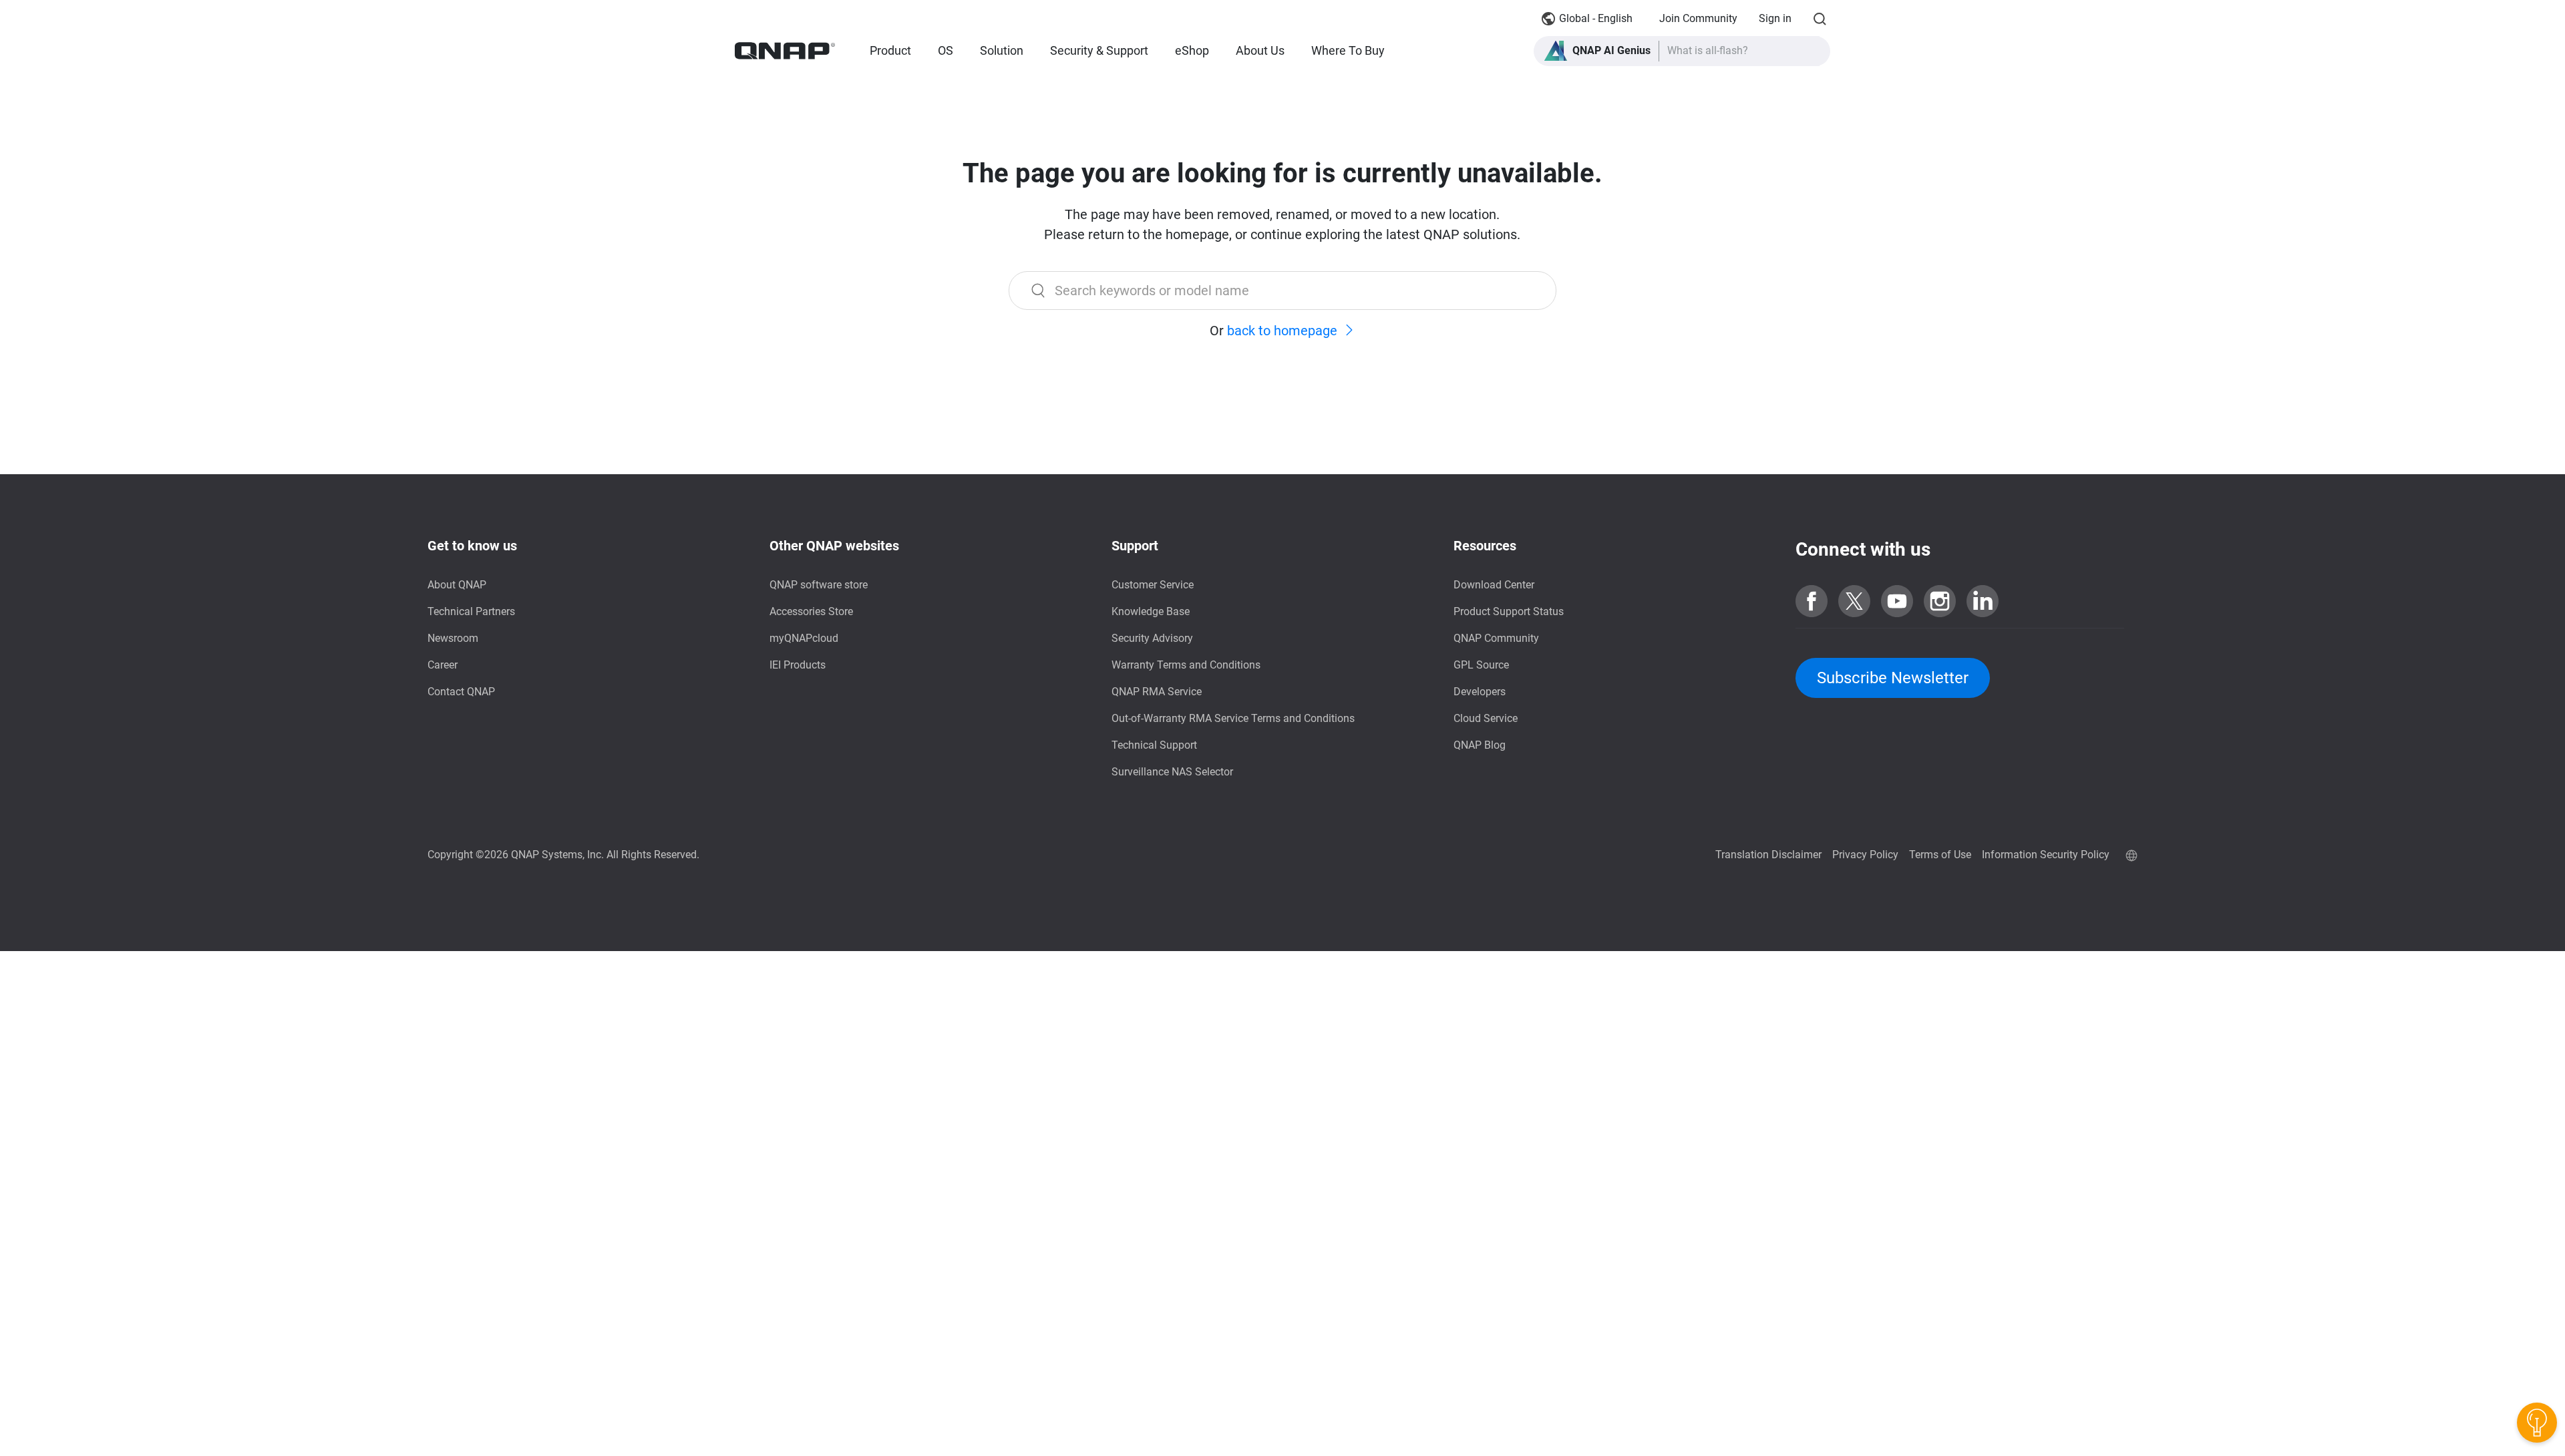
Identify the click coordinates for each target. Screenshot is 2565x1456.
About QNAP (457, 585)
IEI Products (798, 665)
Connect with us (1863, 549)
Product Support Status (1509, 611)
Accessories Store (811, 611)
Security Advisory (1152, 638)
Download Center (1494, 585)
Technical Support (1154, 745)
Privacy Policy (1865, 855)
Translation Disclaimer (1768, 855)
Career (443, 665)
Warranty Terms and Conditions (1186, 665)
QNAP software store (819, 585)
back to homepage (1282, 331)
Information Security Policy (2046, 855)
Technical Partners (471, 611)
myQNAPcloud (804, 638)
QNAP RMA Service (1157, 692)
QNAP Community (1496, 638)
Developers (1480, 692)
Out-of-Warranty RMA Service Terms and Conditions (1233, 718)
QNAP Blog (1480, 745)
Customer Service (1153, 585)
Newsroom (453, 638)
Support (1135, 546)
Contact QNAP (461, 692)
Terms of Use (1940, 855)
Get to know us (472, 546)
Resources (1485, 546)
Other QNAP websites (834, 546)
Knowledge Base (1151, 611)
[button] (1682, 51)
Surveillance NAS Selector (1172, 772)
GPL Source (1481, 665)
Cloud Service (1486, 718)
